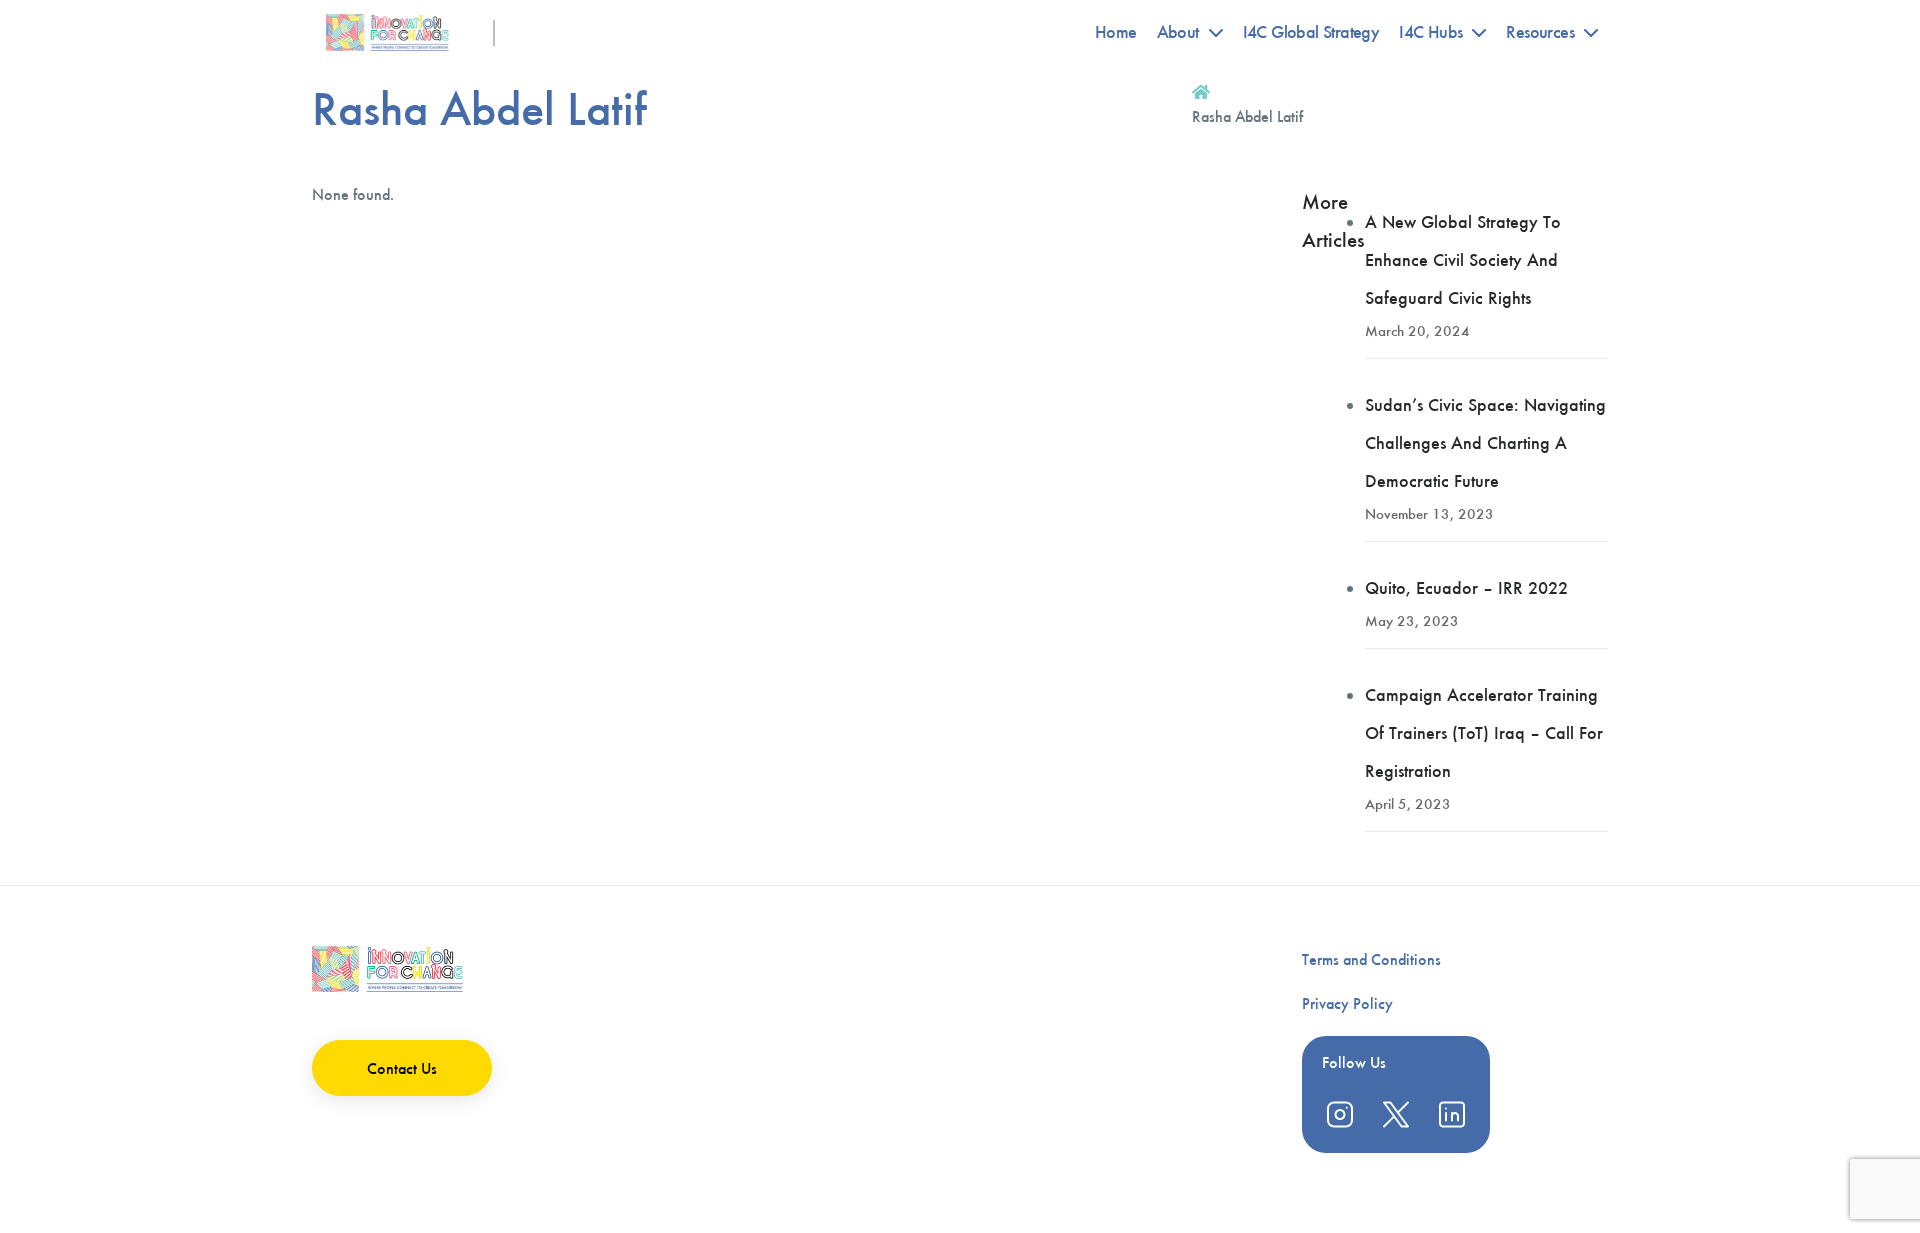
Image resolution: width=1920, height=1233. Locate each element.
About (1178, 32)
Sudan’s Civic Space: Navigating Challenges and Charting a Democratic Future (1485, 443)
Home (1116, 32)
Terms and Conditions (1371, 959)
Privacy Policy (1347, 1003)
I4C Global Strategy (1311, 32)
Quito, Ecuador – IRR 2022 (1466, 588)
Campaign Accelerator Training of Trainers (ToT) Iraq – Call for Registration (1484, 733)
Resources (1540, 32)
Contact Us (402, 1068)
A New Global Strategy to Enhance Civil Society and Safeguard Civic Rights (1463, 260)
